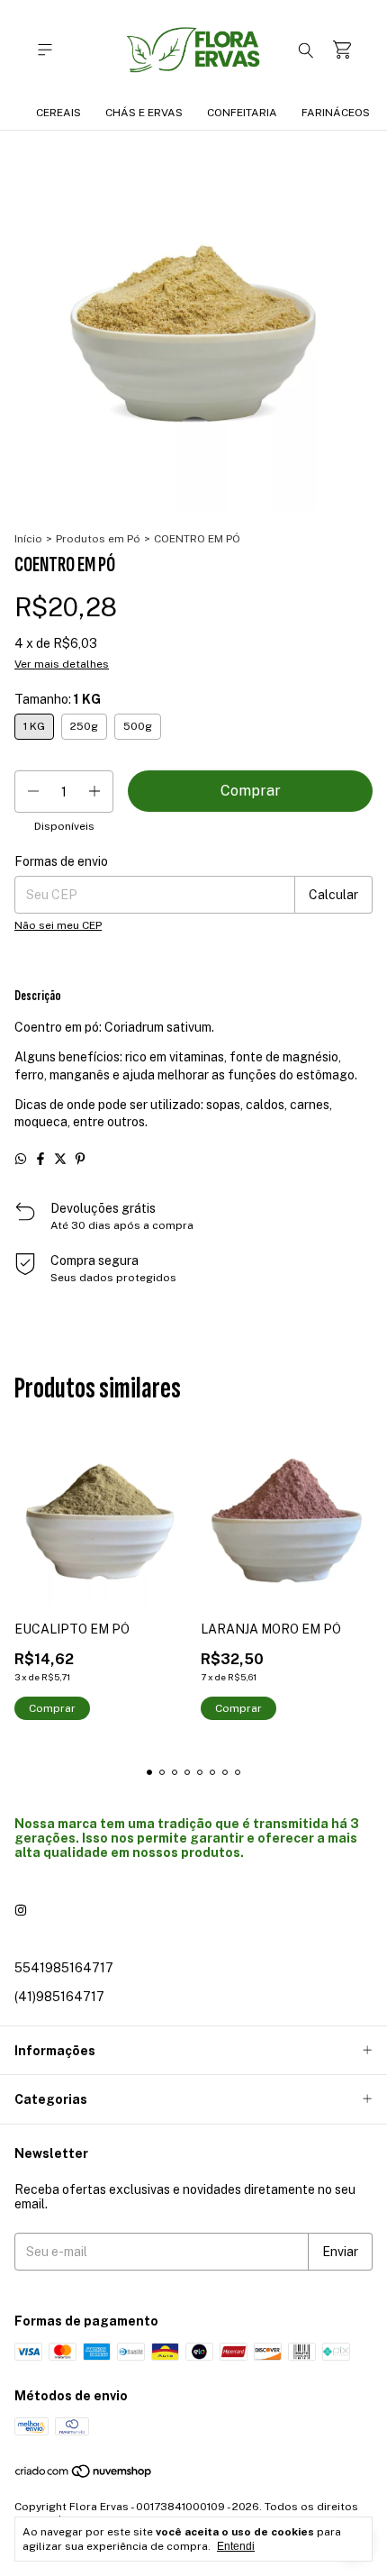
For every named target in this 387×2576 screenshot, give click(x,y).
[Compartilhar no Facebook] (40, 1159)
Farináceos (336, 113)
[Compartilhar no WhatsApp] (21, 1159)
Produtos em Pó (98, 539)
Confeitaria (242, 113)
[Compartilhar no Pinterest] (80, 1159)
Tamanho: (58, 699)
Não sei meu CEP (58, 925)
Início (28, 539)
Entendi (236, 2546)
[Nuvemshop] (84, 2475)
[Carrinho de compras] (342, 50)
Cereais (58, 113)
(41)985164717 (59, 1997)
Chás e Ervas (144, 113)
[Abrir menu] (45, 50)
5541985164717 (64, 1968)
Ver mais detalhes (62, 664)
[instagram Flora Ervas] (21, 1910)
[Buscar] (306, 50)
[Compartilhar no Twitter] (60, 1159)
